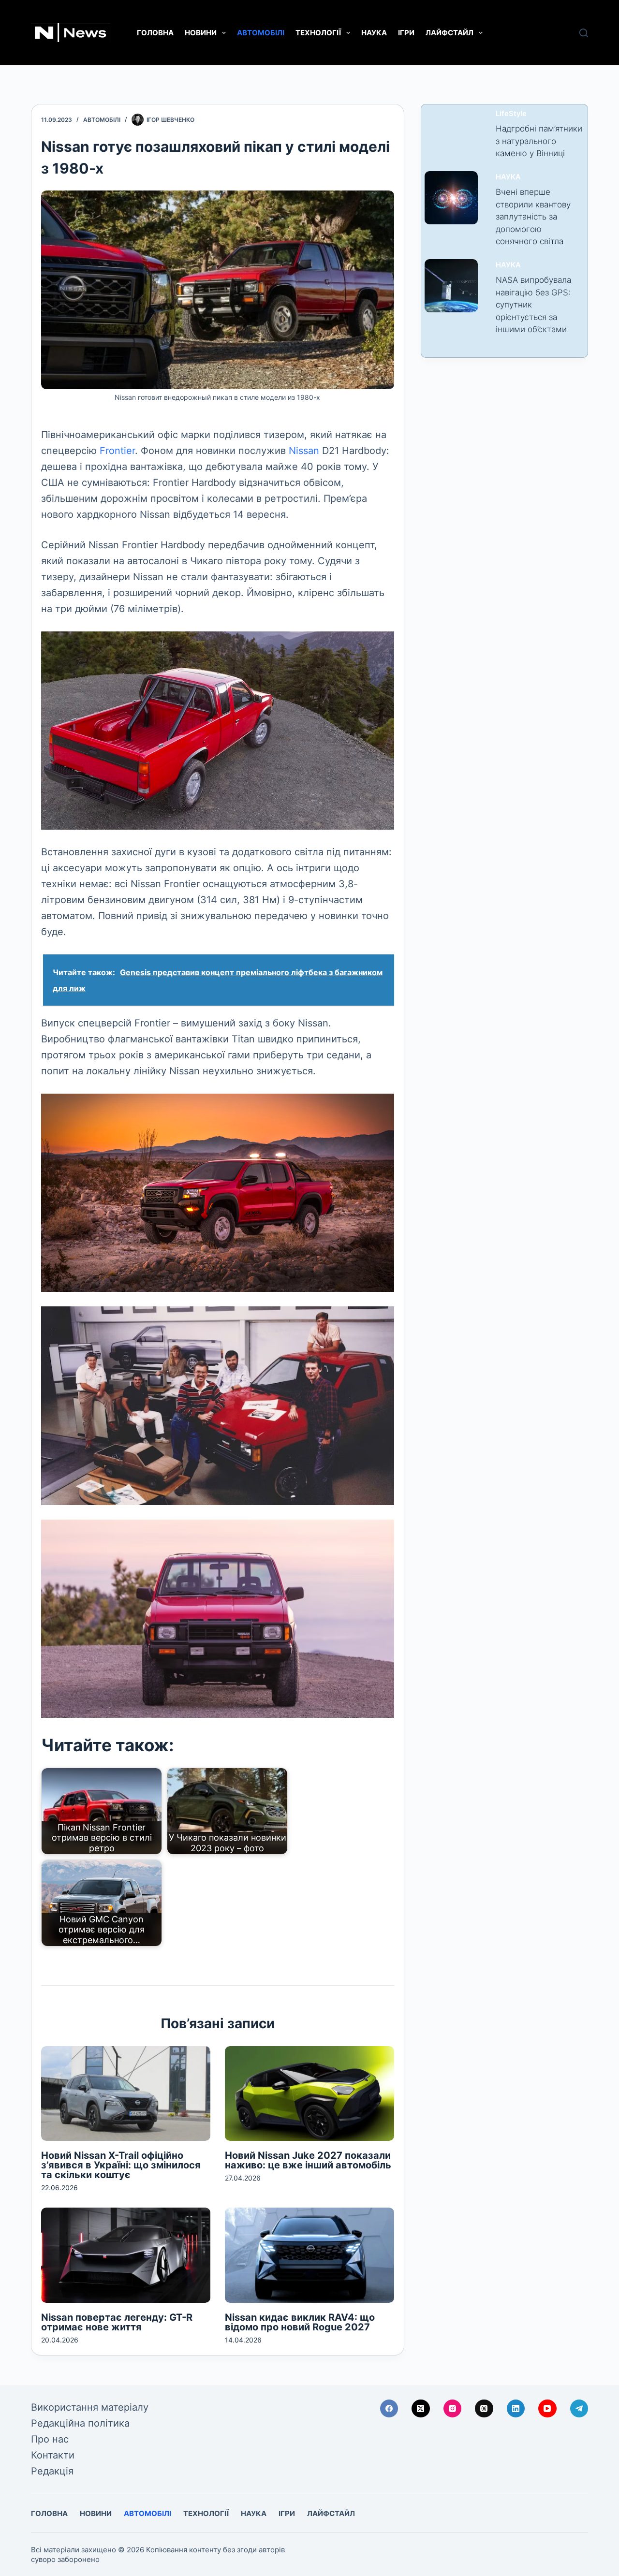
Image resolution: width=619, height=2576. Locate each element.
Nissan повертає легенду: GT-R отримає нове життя (117, 2322)
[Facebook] (389, 2409)
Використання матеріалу (90, 2407)
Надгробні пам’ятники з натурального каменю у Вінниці (539, 141)
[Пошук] (584, 33)
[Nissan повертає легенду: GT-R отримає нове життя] (126, 2255)
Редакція (52, 2471)
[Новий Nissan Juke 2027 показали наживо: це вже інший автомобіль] (309, 2094)
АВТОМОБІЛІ (261, 33)
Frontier (117, 451)
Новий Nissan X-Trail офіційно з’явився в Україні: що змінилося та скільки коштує (121, 2165)
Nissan (304, 451)
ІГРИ (406, 33)
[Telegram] (579, 2409)
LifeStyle (511, 114)
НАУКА (374, 33)
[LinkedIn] (516, 2409)
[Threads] (484, 2409)
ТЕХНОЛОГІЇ (318, 33)
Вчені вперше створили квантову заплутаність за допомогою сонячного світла (533, 217)
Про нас (50, 2439)
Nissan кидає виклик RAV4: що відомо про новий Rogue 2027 (300, 2322)
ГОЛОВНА (155, 33)
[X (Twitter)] (421, 2409)
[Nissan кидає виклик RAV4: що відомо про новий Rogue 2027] (309, 2255)
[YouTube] (547, 2409)
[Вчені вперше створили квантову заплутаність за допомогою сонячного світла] (451, 198)
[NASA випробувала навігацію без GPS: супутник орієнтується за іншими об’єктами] (451, 286)
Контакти (53, 2455)
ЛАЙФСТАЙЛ (450, 33)
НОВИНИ (201, 33)
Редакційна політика (80, 2423)
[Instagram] (453, 2409)
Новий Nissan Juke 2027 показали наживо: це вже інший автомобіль (308, 2160)
